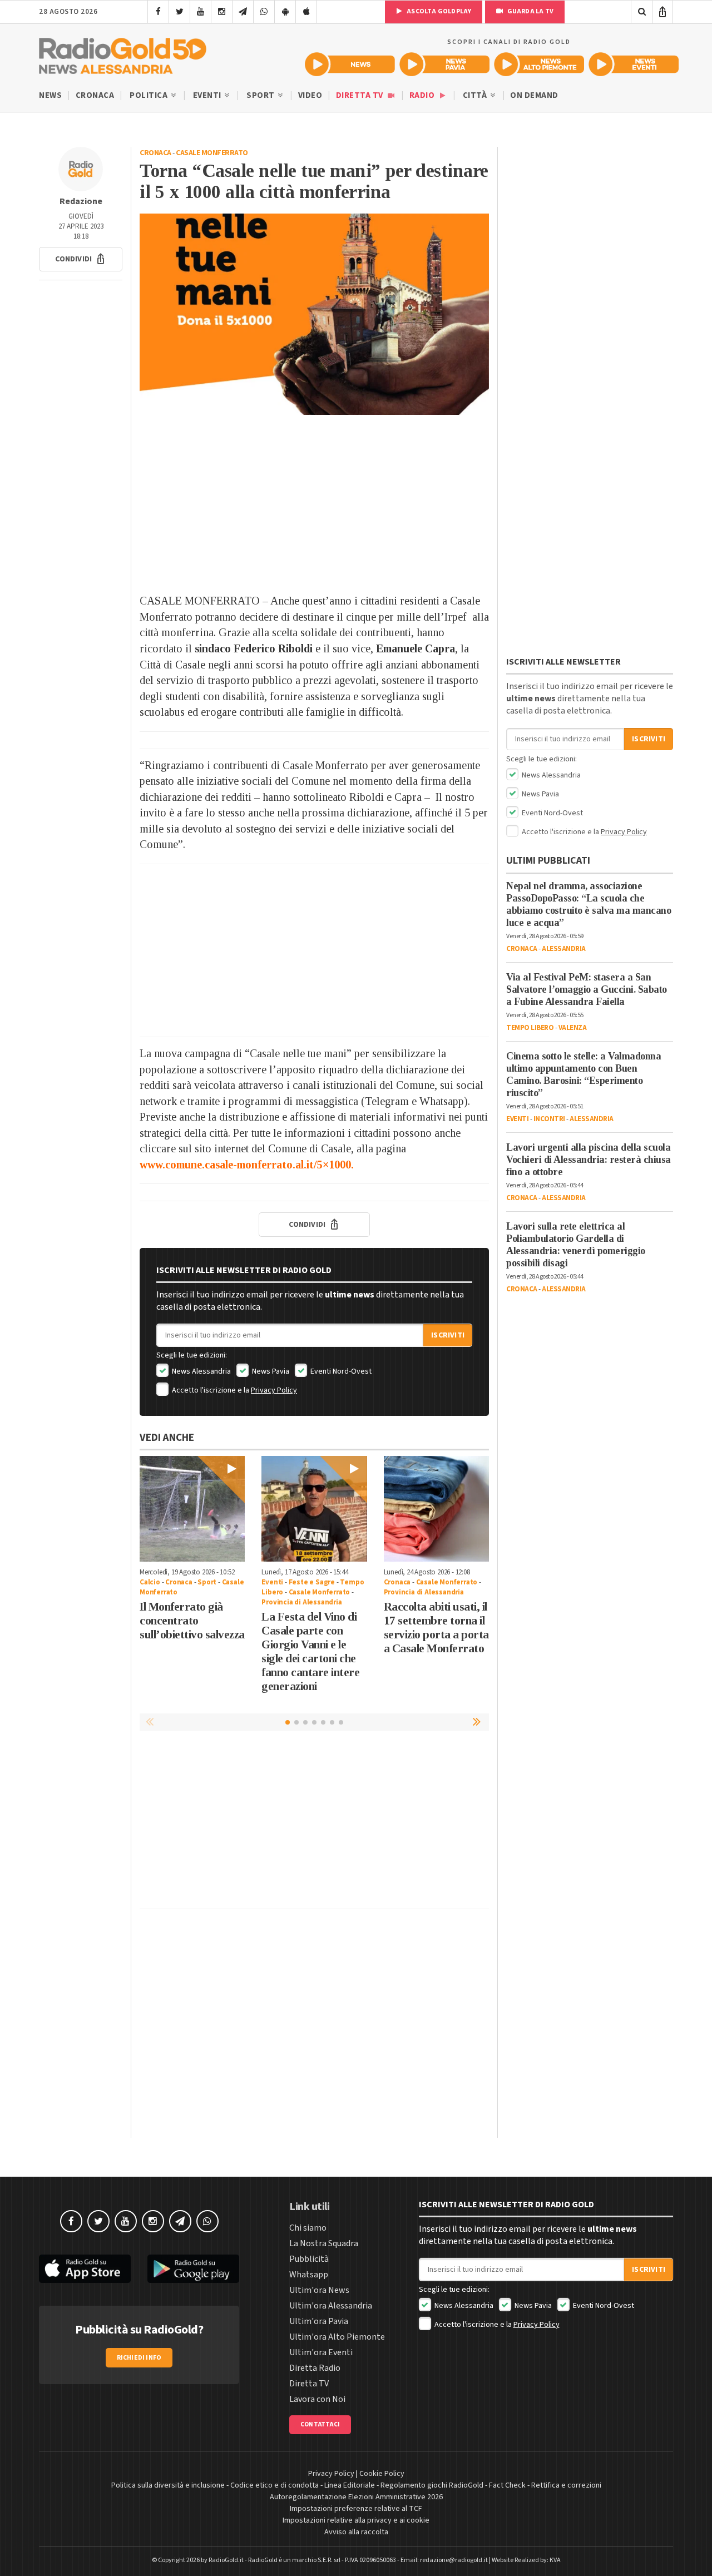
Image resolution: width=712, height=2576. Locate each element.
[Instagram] (222, 12)
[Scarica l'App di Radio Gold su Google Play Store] (193, 2269)
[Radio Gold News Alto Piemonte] (539, 64)
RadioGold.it (226, 2560)
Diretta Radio (315, 2368)
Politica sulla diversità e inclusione (168, 2485)
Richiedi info (139, 2358)
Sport (261, 95)
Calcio (150, 1582)
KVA (555, 2560)
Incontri (549, 1119)
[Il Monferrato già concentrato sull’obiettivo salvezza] (192, 1509)
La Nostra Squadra (324, 2243)
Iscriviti (448, 1335)
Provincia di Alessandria (301, 1602)
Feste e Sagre (312, 1582)
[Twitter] (179, 12)
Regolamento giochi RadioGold (432, 2485)
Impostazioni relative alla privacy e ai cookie (356, 2520)
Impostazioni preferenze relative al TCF (356, 2509)
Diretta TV (361, 95)
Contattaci (320, 2424)
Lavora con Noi (317, 2399)
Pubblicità (309, 2259)
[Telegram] (243, 12)
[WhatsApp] (264, 12)
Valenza (573, 1028)
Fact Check (507, 2485)
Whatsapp (309, 2275)
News (50, 95)
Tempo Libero (530, 1028)
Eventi (208, 95)
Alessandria (564, 949)
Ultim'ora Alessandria (331, 2306)
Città (476, 95)
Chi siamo (308, 2228)
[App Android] (285, 12)
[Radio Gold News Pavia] (444, 64)
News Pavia (270, 1371)
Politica (150, 95)
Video (310, 95)
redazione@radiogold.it (454, 2560)
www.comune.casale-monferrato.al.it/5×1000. (248, 1165)
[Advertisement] (314, 504)
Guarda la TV (530, 11)
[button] (81, 259)
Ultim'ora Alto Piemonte (337, 2337)
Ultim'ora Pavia (319, 2321)
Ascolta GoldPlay (438, 11)
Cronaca (95, 95)
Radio (423, 95)
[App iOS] (306, 12)
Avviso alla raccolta (356, 2532)
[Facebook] (158, 12)
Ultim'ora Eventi (321, 2352)
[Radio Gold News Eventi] (634, 64)
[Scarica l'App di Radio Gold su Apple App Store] (85, 2269)
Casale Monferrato (212, 153)
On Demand (534, 95)
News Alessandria (201, 1371)
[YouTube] (201, 12)
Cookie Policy (382, 2474)
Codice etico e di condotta (275, 2485)
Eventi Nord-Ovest (340, 1371)
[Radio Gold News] (350, 64)
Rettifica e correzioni (566, 2485)
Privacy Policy (274, 1390)
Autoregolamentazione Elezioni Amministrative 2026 (356, 2497)
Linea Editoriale (350, 2485)
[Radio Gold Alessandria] (123, 53)
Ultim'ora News (319, 2290)
